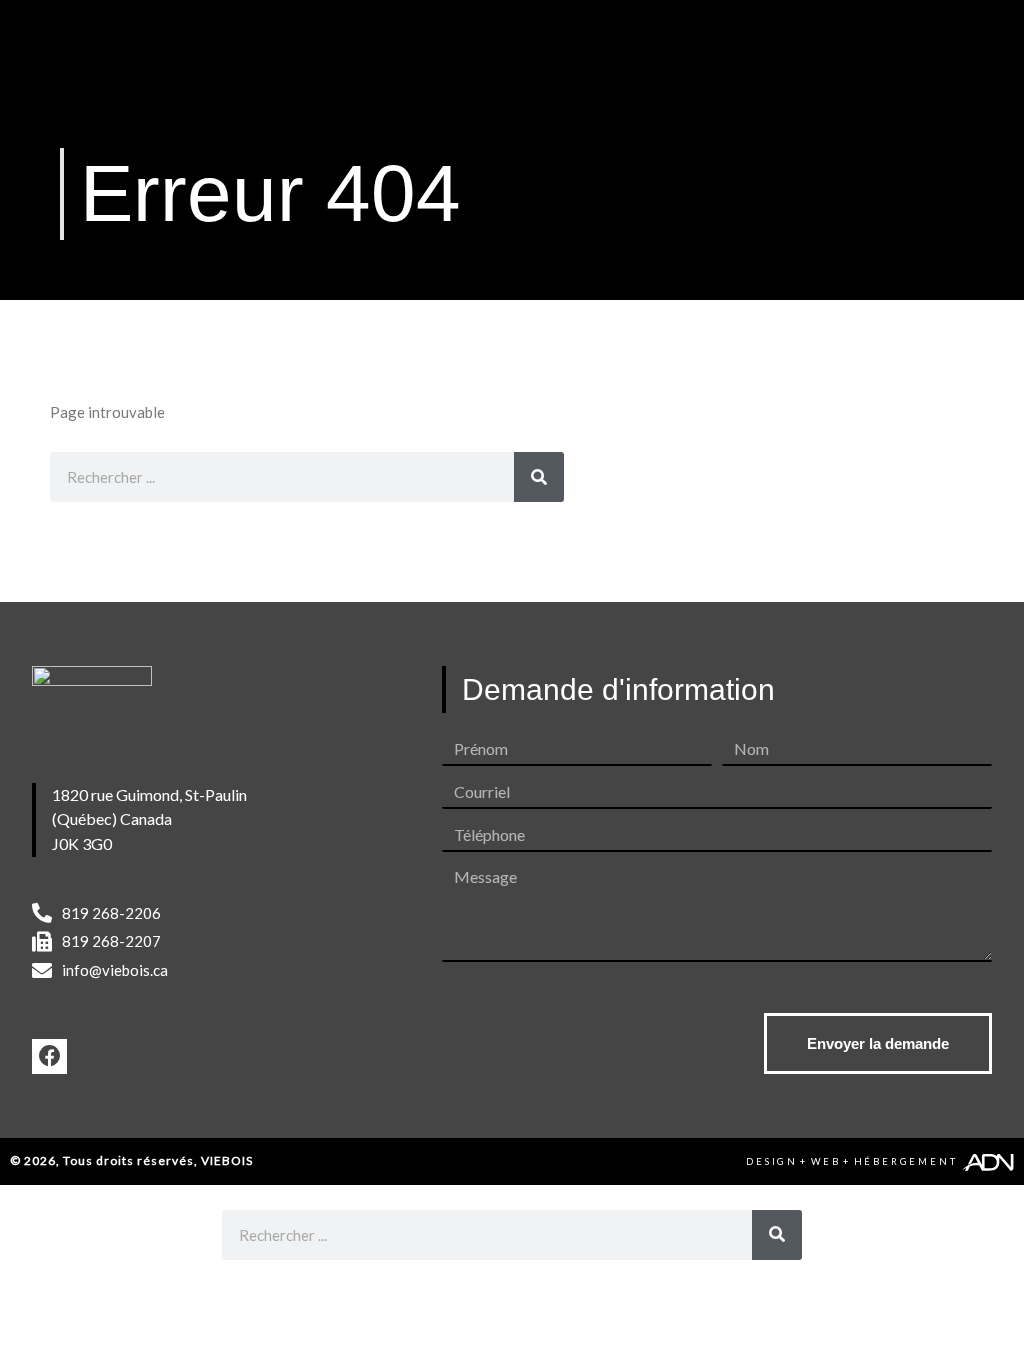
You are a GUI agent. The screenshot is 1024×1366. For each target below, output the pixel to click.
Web (826, 1161)
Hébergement (906, 1161)
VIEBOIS (227, 1160)
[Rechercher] (539, 477)
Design (772, 1161)
